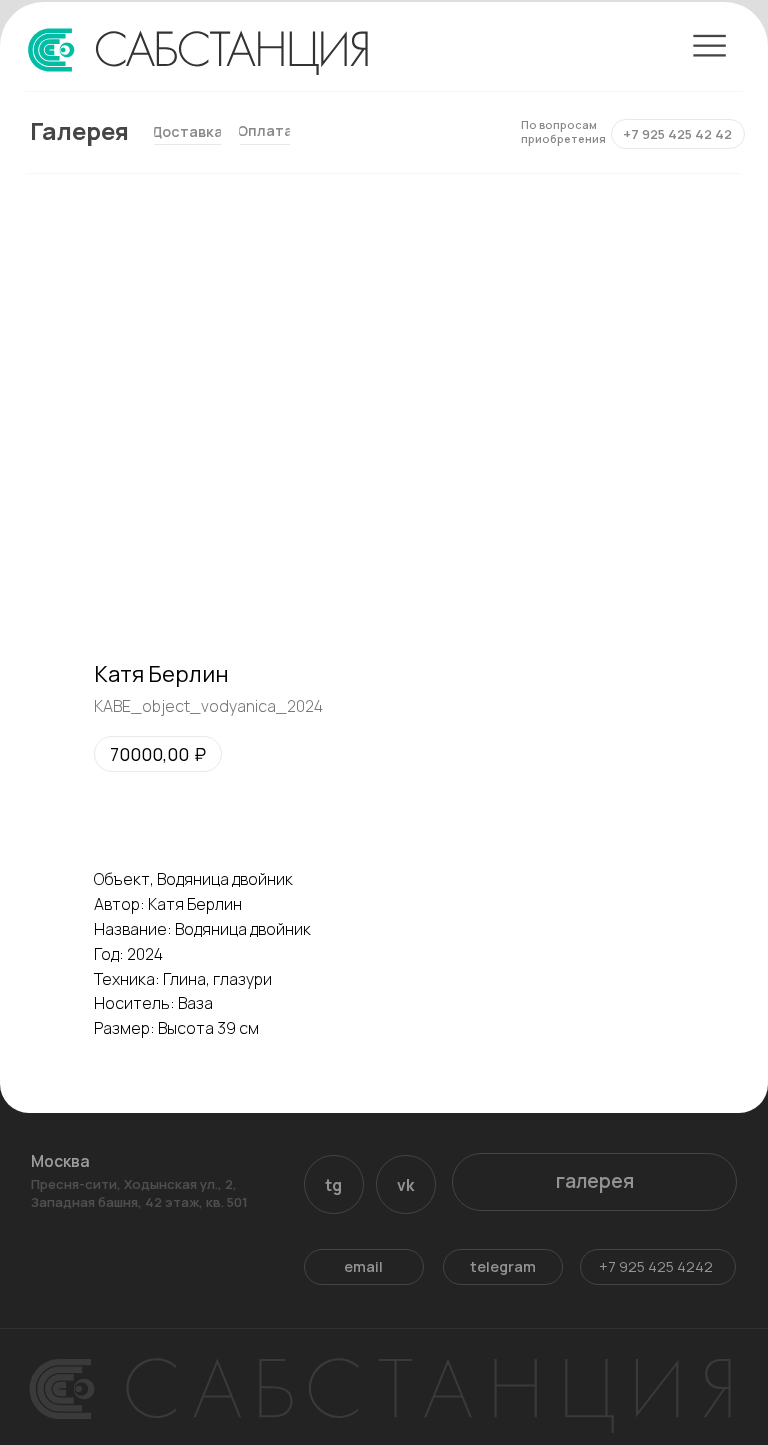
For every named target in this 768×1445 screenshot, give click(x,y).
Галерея (79, 130)
